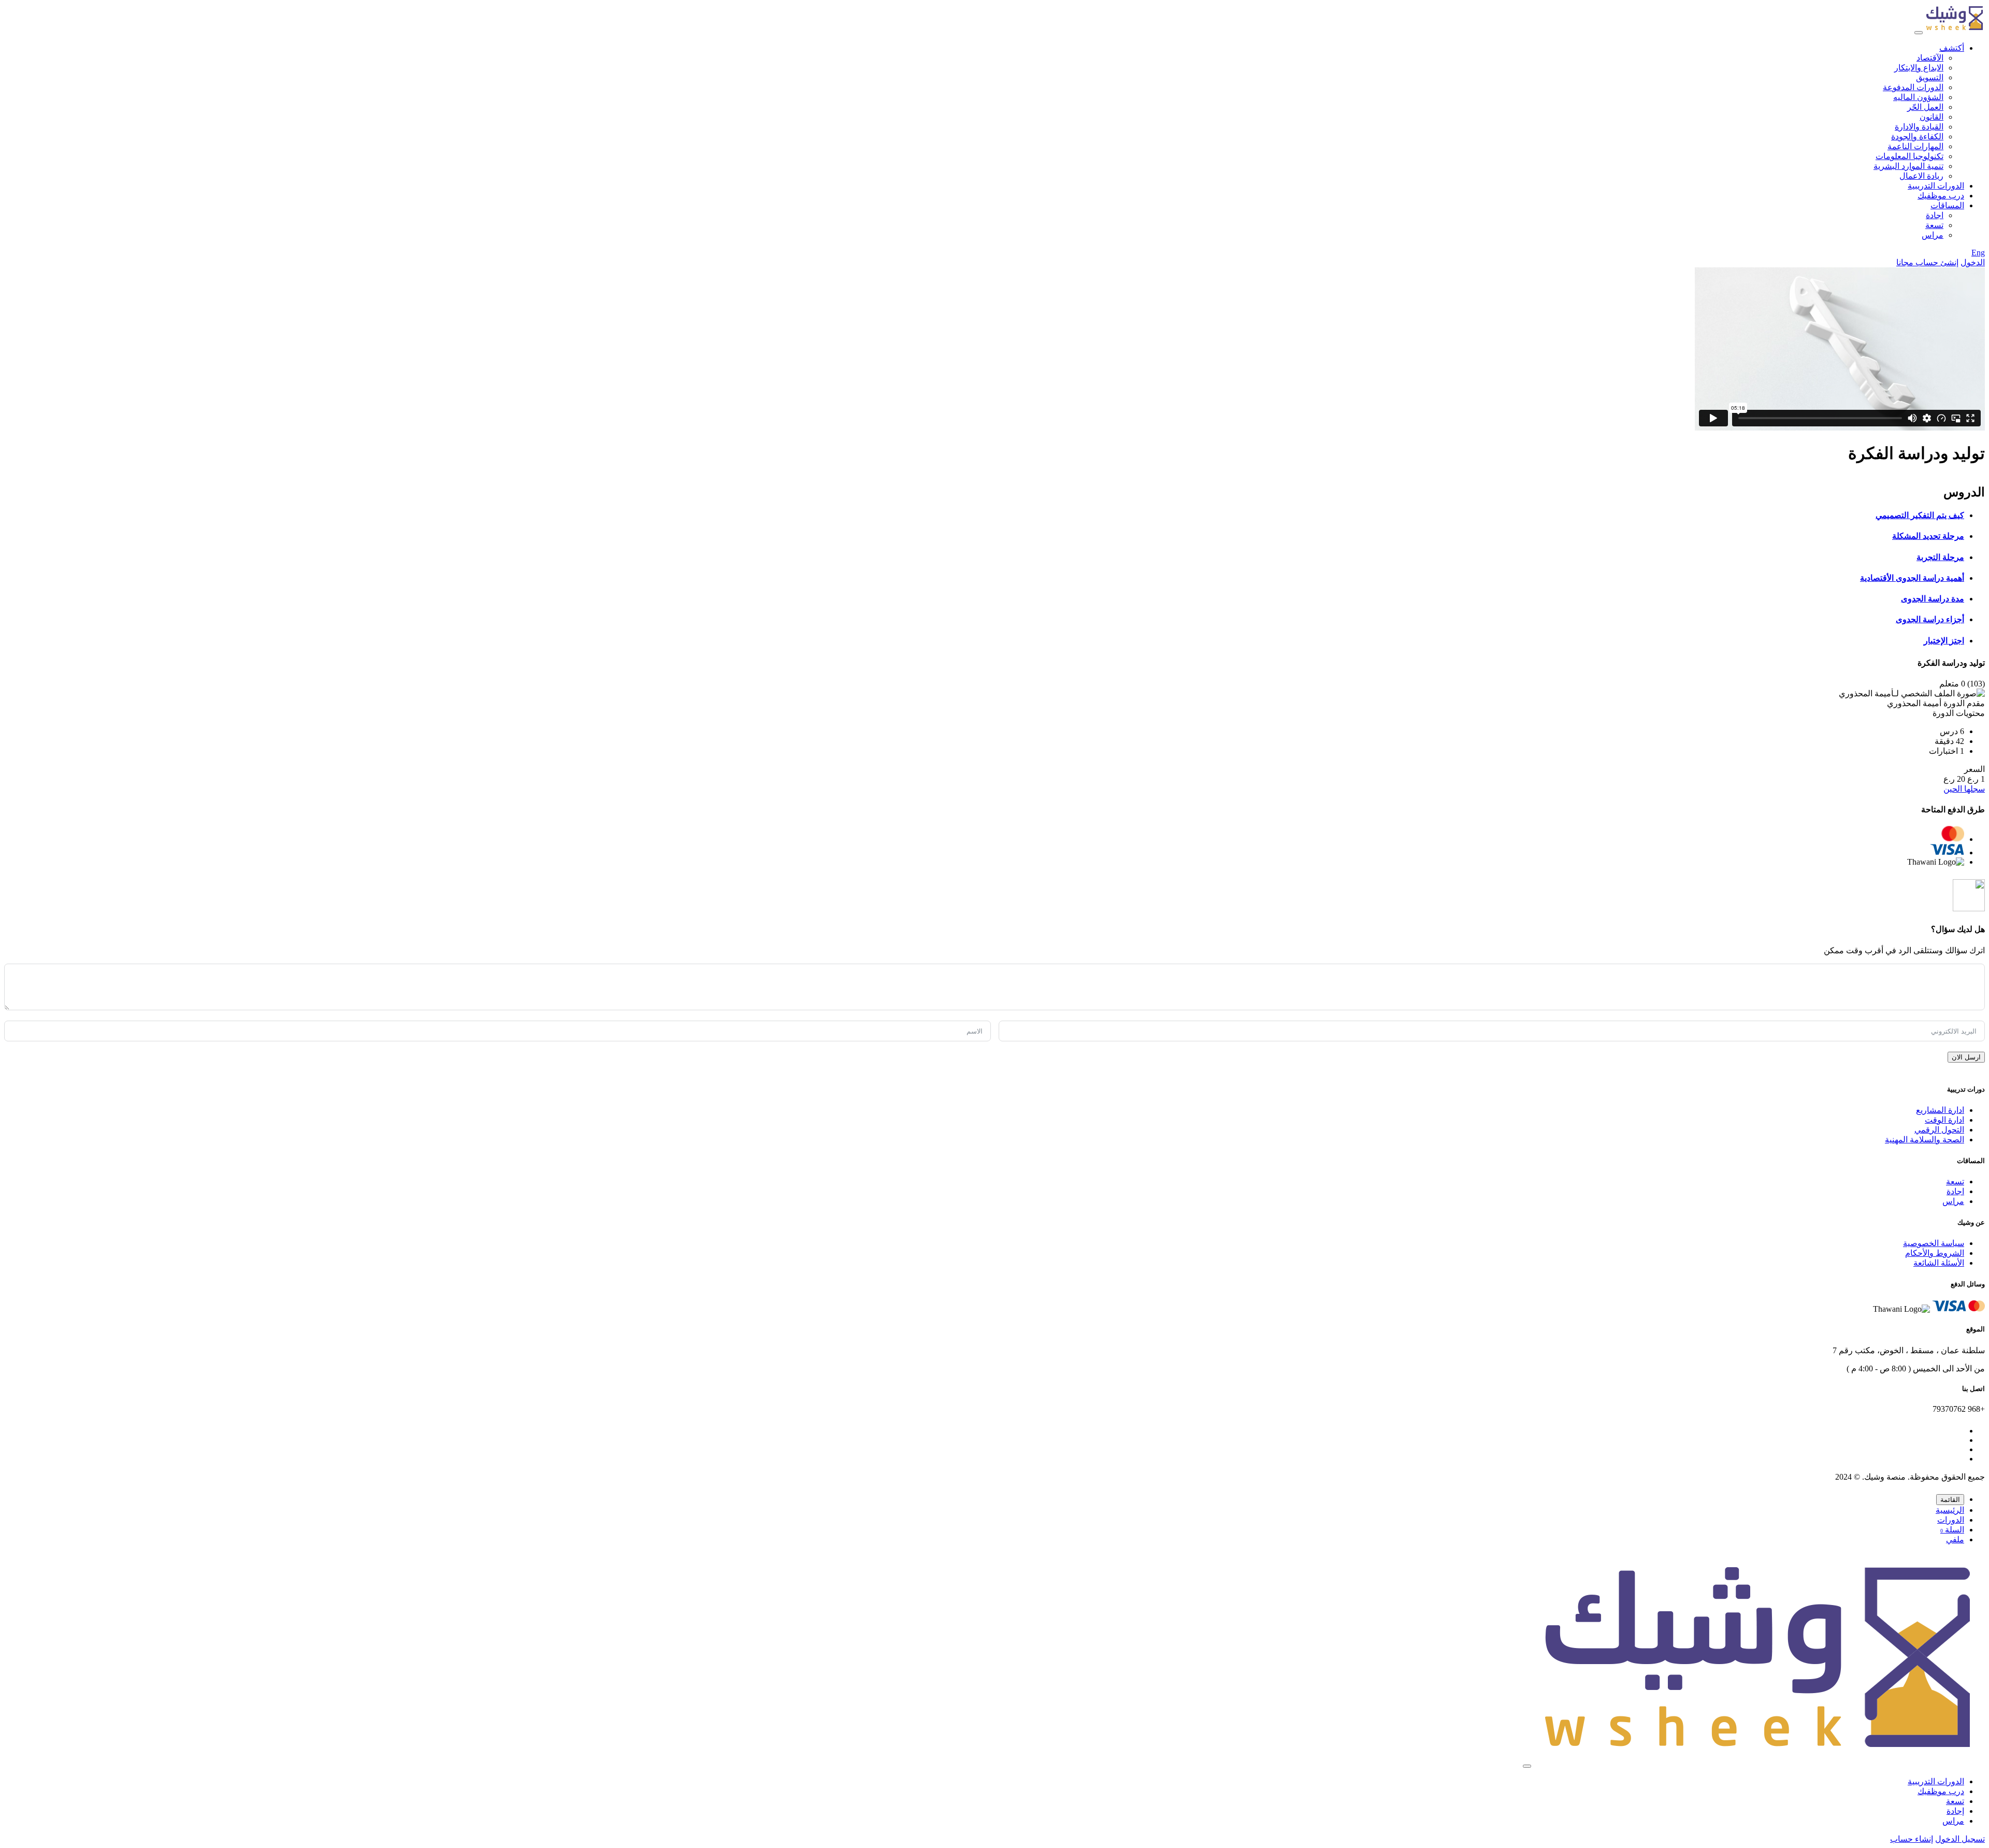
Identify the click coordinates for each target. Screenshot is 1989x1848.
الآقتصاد (1930, 58)
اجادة (1935, 215)
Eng (1978, 253)
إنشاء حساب (1912, 1839)
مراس (1933, 235)
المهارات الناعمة (1915, 146)
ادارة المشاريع (1940, 1110)
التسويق (1930, 77)
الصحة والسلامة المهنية (1925, 1140)
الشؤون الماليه (1918, 97)
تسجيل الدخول (1960, 1839)
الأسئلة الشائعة (1939, 1263)
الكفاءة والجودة (1917, 137)
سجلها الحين (1964, 789)
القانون (1932, 117)
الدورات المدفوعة (1913, 87)
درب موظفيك (1941, 196)
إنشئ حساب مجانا (1927, 262)
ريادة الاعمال (1921, 176)
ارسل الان (1966, 1057)
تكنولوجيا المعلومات (1909, 156)
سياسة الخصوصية (1934, 1243)
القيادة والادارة (1919, 127)
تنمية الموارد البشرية (1908, 166)
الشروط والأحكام (1935, 1253)
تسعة (1934, 225)
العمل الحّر (1925, 107)
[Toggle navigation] (1919, 33)
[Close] (1527, 1766)
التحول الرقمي (1939, 1130)
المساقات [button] (1947, 205)
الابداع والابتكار (1919, 68)
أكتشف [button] (1952, 48)
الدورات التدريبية (1936, 186)
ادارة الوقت (1944, 1120)
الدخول (1973, 262)
